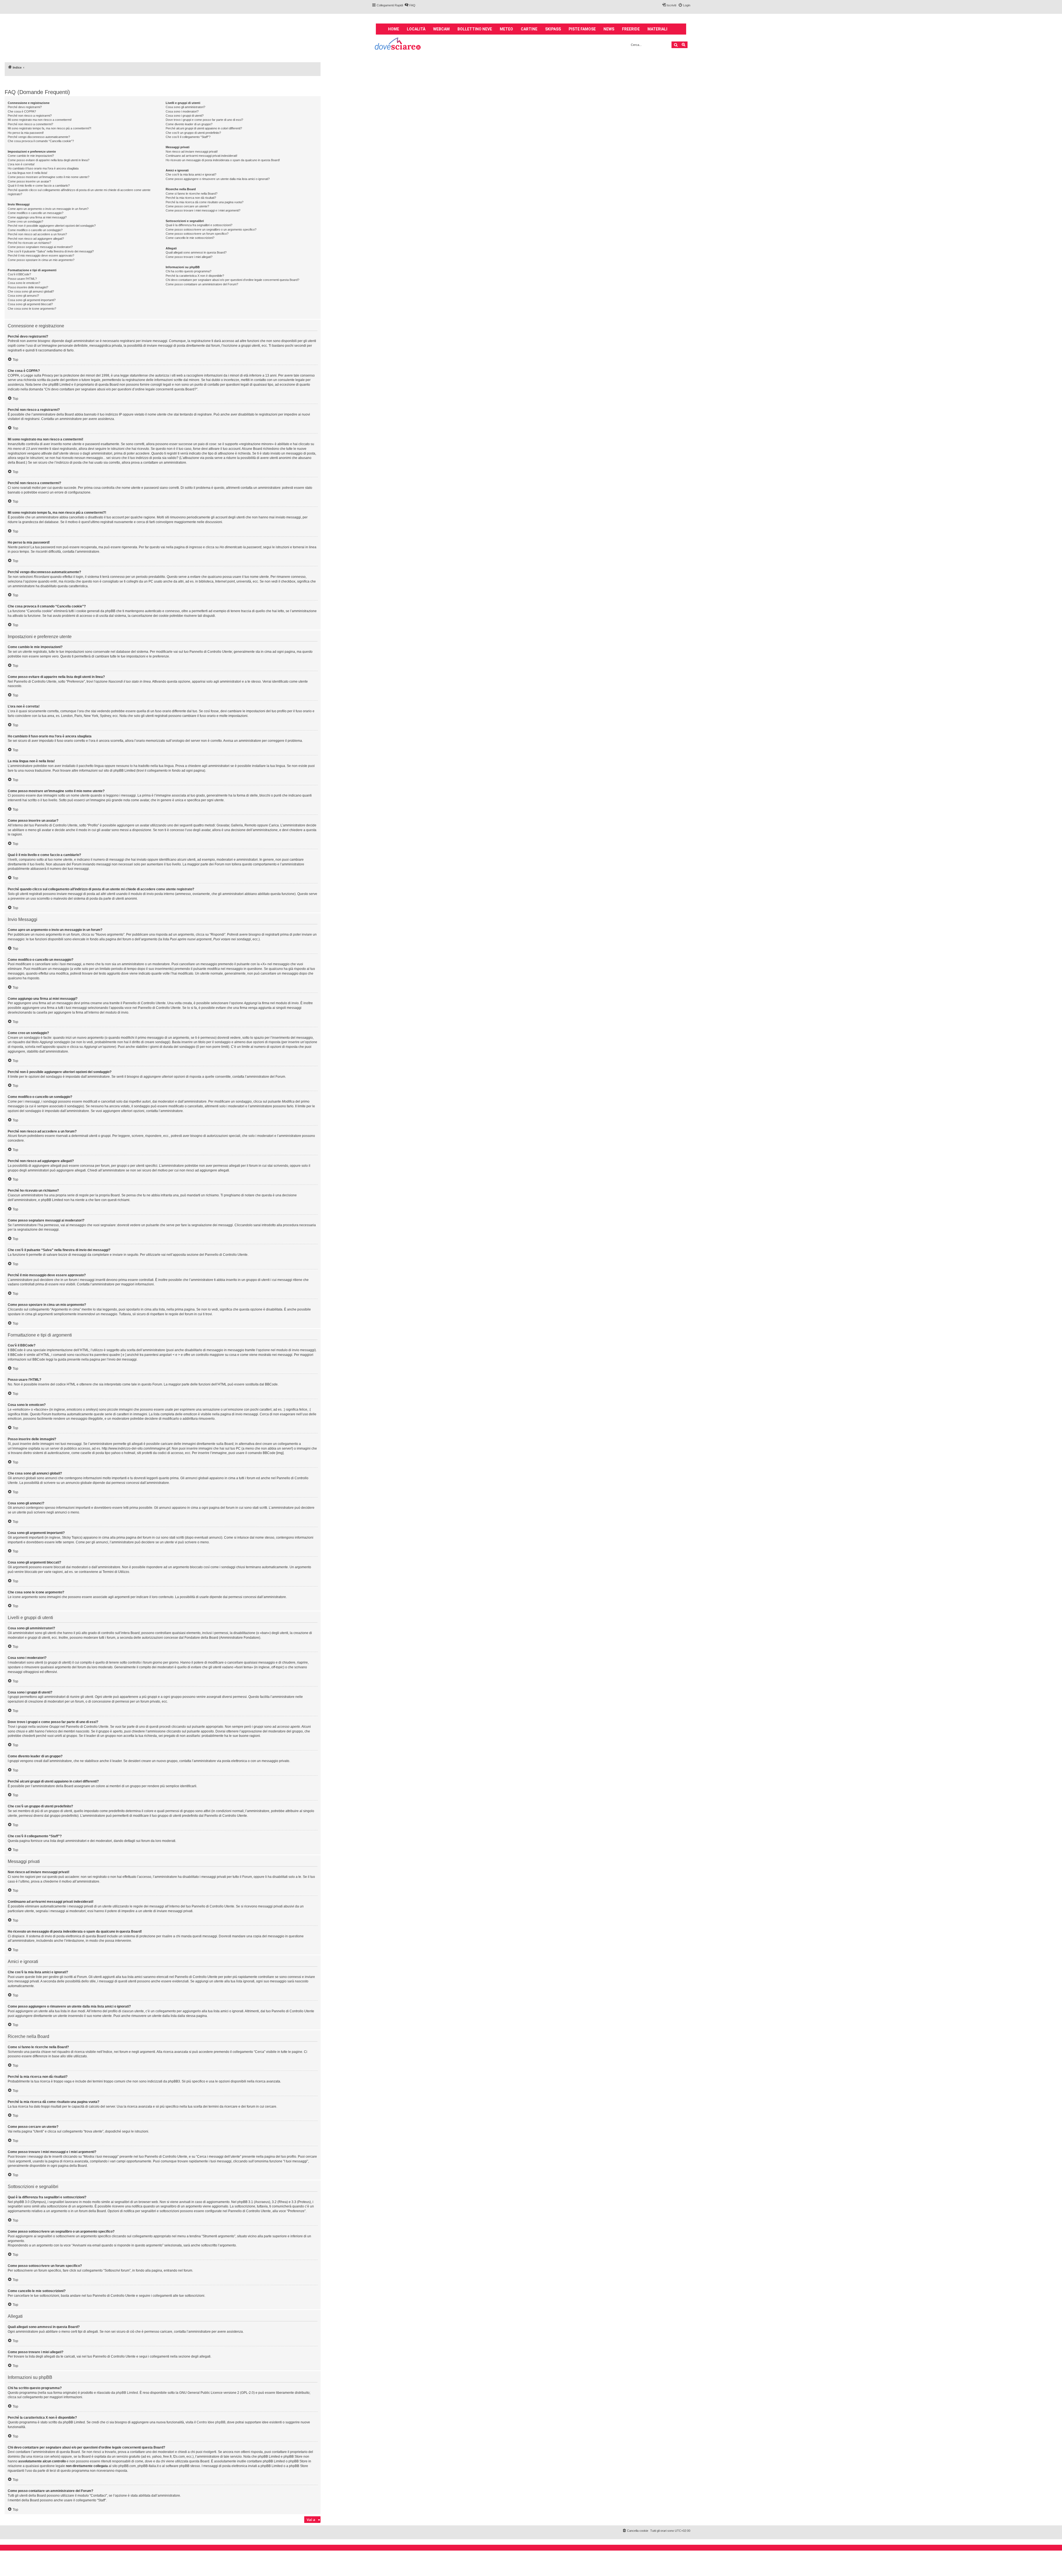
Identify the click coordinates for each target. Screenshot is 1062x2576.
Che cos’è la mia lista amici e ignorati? (191, 174)
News (609, 29)
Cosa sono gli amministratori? (185, 107)
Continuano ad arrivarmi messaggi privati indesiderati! (201, 156)
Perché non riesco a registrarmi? (30, 116)
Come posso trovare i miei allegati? (189, 257)
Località (416, 29)
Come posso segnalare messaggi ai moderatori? (40, 247)
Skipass (553, 29)
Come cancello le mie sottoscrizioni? (190, 238)
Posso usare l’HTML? (22, 279)
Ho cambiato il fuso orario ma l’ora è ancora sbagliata (43, 168)
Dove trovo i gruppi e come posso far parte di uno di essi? (204, 120)
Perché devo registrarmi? (25, 107)
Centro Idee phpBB (211, 2422)
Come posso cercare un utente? (187, 206)
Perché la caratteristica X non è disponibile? (195, 276)
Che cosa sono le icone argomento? (32, 309)
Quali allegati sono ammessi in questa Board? (196, 252)
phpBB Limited (127, 2393)
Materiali (657, 29)
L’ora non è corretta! (21, 164)
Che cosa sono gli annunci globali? (31, 291)
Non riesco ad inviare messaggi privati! (192, 152)
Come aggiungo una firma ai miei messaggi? (37, 217)
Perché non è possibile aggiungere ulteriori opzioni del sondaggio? (52, 226)
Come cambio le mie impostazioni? (31, 156)
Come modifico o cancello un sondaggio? (35, 230)
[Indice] (398, 44)
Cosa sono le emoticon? (24, 283)
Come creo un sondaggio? (25, 221)
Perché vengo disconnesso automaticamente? (39, 137)
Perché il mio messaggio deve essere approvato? (41, 255)
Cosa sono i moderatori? (182, 111)
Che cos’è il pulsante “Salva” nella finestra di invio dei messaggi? (51, 251)
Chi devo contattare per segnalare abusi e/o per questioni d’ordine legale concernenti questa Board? (232, 280)
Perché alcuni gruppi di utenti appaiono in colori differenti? (204, 128)
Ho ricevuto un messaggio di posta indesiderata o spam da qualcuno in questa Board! (223, 160)
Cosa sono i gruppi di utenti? (185, 116)
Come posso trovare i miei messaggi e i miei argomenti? (203, 210)
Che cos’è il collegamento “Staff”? (188, 137)
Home (394, 29)
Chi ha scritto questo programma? (188, 271)
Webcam (441, 29)
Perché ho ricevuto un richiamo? (29, 243)
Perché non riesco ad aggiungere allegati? (36, 239)
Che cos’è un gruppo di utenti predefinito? (193, 133)
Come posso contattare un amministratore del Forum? (202, 284)
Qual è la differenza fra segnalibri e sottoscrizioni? (199, 225)
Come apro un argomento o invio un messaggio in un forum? (48, 209)
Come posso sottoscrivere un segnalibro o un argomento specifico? (211, 229)
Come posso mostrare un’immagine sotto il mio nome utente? (49, 177)
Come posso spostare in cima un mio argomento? (41, 260)
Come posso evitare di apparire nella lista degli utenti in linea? (49, 160)
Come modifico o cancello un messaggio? (36, 213)
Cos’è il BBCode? (19, 274)
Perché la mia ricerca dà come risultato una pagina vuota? (205, 202)
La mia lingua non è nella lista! (28, 173)
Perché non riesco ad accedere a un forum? (37, 234)
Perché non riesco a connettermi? (30, 124)
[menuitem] (410, 5)
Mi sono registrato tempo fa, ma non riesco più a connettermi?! (50, 128)
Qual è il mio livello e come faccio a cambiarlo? (39, 186)
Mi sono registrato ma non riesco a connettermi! (40, 120)
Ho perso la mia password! (26, 133)
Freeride (631, 29)
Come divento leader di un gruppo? (189, 124)
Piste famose (582, 29)
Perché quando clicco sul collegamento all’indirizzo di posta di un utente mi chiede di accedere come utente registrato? (79, 192)
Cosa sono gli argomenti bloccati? (30, 304)
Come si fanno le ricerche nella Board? (192, 194)
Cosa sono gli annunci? (23, 296)
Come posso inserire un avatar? (29, 181)
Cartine (529, 29)
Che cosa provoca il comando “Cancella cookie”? (41, 141)
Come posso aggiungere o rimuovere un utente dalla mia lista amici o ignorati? (218, 179)
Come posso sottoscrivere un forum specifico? (197, 234)
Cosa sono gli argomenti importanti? (32, 300)
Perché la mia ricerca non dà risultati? (191, 198)
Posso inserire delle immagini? (28, 287)
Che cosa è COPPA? (22, 111)
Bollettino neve (475, 29)
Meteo (506, 29)
